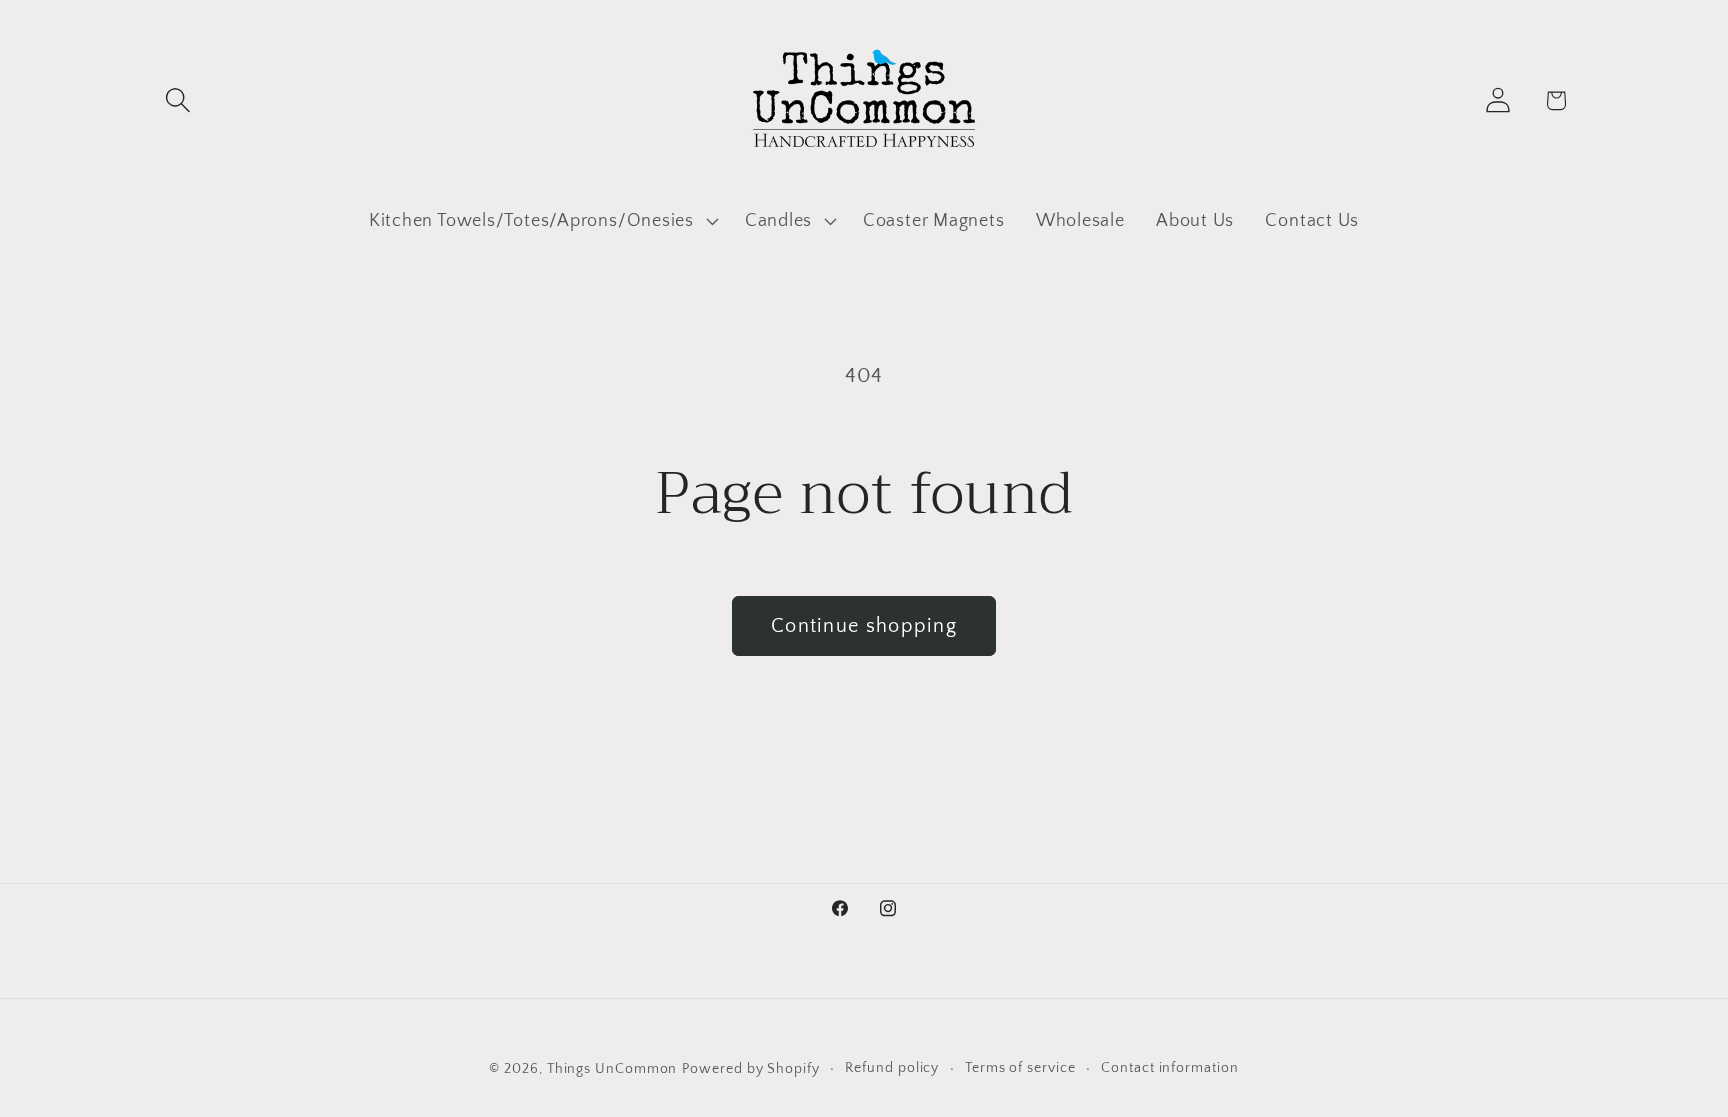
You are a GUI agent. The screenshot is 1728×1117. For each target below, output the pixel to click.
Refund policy (892, 1068)
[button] (177, 100)
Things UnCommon (612, 1069)
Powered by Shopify (750, 1069)
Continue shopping (864, 626)
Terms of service (1020, 1068)
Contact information (1169, 1068)
